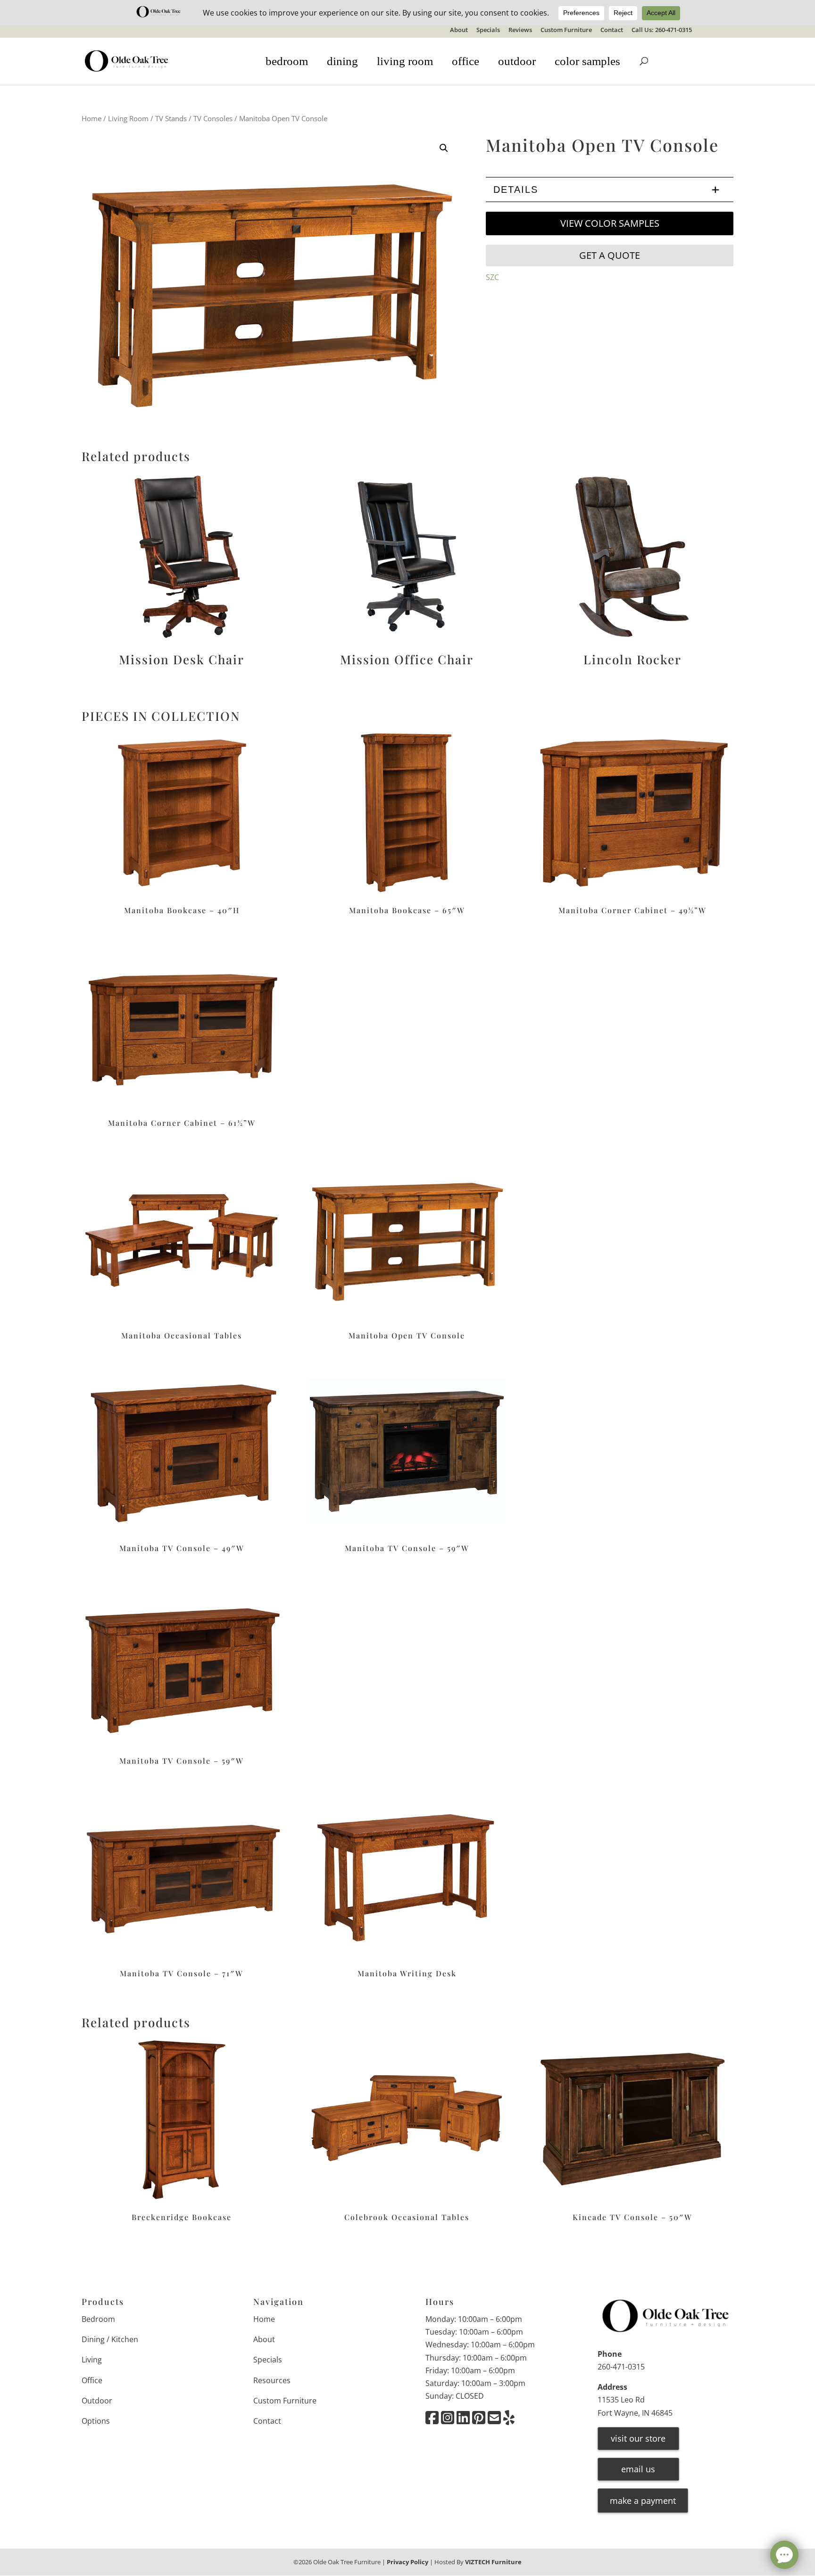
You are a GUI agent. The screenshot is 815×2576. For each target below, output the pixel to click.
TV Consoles (213, 118)
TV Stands (171, 118)
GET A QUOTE (610, 255)
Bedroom (98, 2319)
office (466, 61)
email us (638, 2469)
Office (92, 2380)
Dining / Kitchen (110, 2340)
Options (96, 2421)
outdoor (517, 61)
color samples (587, 61)
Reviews (520, 30)
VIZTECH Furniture (493, 2562)
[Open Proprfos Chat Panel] (784, 2555)
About (459, 30)
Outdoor (97, 2401)
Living (92, 2360)
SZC (492, 277)
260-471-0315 (621, 2367)
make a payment (643, 2501)
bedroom (287, 61)
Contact (612, 30)
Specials (488, 30)
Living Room (128, 118)
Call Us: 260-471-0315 (662, 30)
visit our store (638, 2438)
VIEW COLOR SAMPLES (610, 223)
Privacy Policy (407, 2562)
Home (91, 118)
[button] (444, 148)
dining (342, 61)
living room (405, 61)
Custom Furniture (566, 30)
